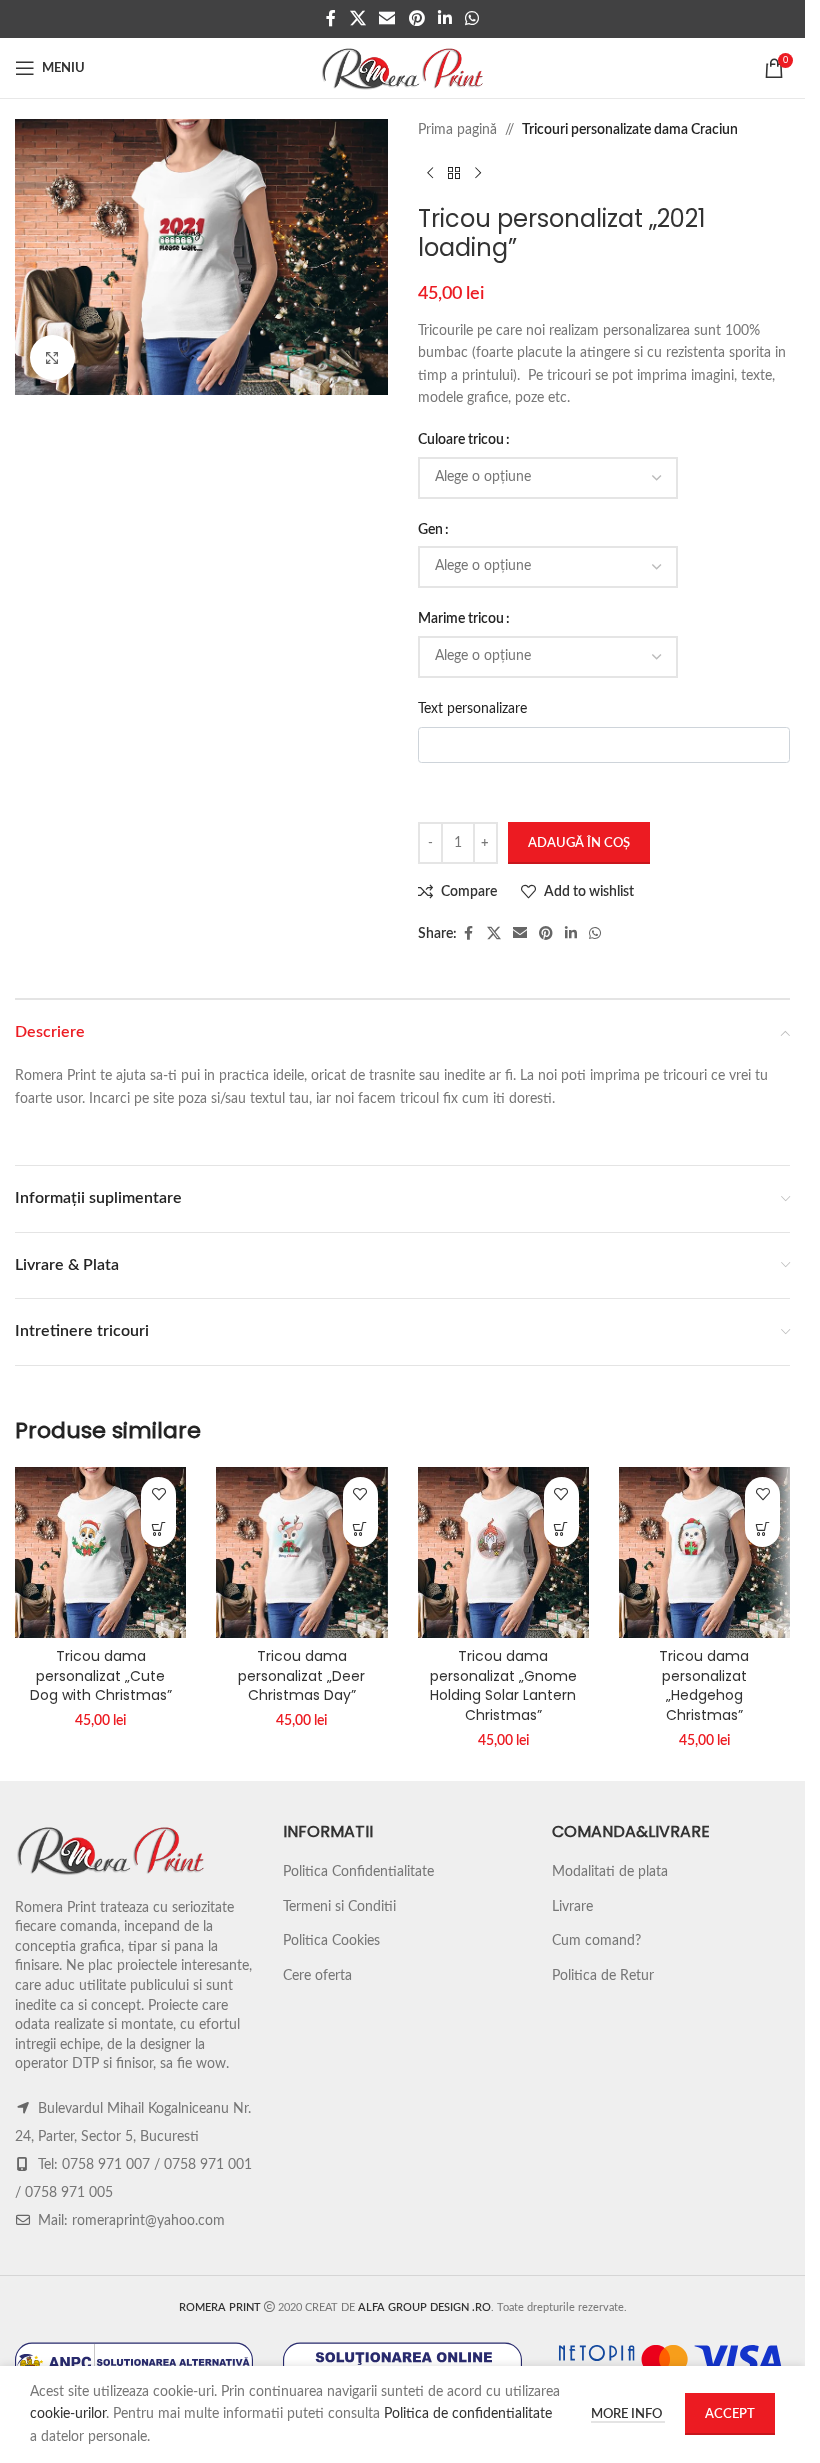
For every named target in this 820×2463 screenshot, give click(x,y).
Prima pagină (457, 130)
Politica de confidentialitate (468, 2414)
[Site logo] (402, 68)
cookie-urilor (68, 2414)
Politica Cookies (331, 1941)
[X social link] (357, 18)
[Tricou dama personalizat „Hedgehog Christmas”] (704, 1552)
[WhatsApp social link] (471, 18)
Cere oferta (317, 1976)
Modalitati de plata (610, 1872)
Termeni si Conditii (339, 1907)
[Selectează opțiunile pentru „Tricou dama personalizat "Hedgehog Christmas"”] (762, 1529)
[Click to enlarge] (52, 357)
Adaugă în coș (579, 843)
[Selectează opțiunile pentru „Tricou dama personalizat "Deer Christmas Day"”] (360, 1529)
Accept (730, 2414)
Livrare (572, 1907)
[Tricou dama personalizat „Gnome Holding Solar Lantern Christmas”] (503, 1552)
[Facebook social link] (331, 18)
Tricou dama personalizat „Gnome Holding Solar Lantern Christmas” (503, 1685)
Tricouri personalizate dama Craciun (630, 130)
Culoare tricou (461, 440)
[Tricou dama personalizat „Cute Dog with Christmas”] (100, 1552)
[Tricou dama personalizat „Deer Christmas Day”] (301, 1552)
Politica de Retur (603, 1976)
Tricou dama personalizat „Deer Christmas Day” (301, 1675)
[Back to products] (454, 173)
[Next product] (478, 173)
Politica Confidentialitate (358, 1872)
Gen (430, 530)
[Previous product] (430, 173)
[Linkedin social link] (444, 18)
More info (628, 2414)
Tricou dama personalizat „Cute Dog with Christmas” (101, 1675)
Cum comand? (596, 1941)
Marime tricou (461, 619)
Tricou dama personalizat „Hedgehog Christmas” (704, 1685)
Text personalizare (472, 709)
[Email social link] (387, 18)
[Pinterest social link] (416, 18)
